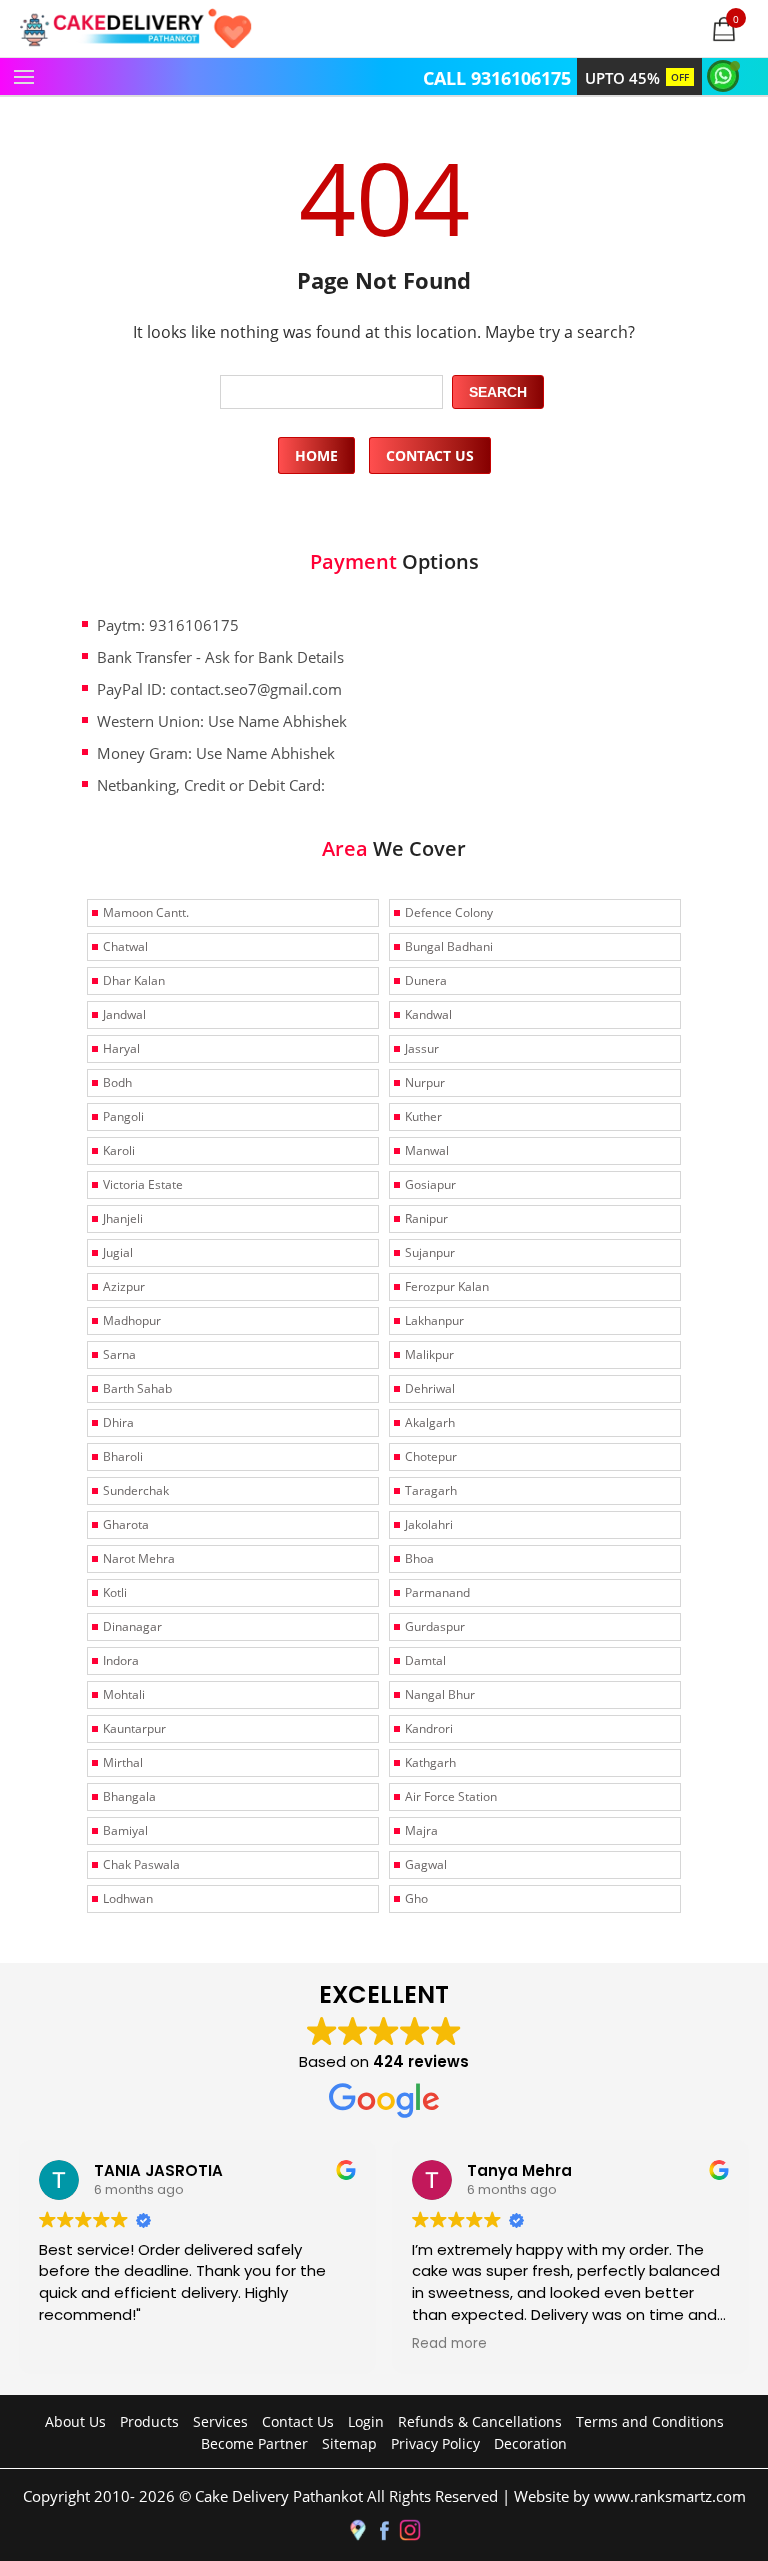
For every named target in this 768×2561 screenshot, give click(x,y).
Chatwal (125, 946)
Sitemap (349, 2443)
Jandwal (124, 1014)
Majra (421, 1830)
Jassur (422, 1048)
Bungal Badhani (449, 946)
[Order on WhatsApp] (726, 74)
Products (149, 2421)
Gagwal (426, 1864)
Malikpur (429, 1354)
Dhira (118, 1422)
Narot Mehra (139, 1558)
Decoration (530, 2443)
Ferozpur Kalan (447, 1286)
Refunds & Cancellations (480, 2421)
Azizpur (124, 1286)
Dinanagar (132, 1626)
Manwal (427, 1150)
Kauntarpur (134, 1728)
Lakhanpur (434, 1320)
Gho (416, 1898)
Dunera (426, 980)
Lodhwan (128, 1898)
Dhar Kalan (134, 980)
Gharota (126, 1524)
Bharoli (123, 1456)
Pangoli (123, 1116)
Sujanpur (430, 1252)
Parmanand (437, 1592)
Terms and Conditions (650, 2421)
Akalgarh (430, 1422)
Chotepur (431, 1456)
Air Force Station (451, 1796)
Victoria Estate (143, 1184)
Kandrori (429, 1728)
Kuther (423, 1116)
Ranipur (426, 1218)
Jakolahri (429, 1524)
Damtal (425, 1660)
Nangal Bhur (440, 1694)
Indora (121, 1660)
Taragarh (431, 1490)
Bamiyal (125, 1830)
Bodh (117, 1082)
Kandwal (428, 1014)
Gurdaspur (435, 1626)
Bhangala (129, 1796)
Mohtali (124, 1694)
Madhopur (132, 1320)
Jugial (118, 1252)
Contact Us (430, 455)
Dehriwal (430, 1388)
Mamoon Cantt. (146, 912)
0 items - (737, 18)
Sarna (119, 1354)
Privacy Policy (435, 2443)
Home (316, 455)
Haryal (121, 1048)
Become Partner (254, 2443)
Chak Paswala (141, 1864)
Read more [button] (449, 2344)
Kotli (115, 1592)
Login (366, 2421)
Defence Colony (449, 912)
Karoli (119, 1150)
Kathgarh (430, 1762)
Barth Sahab (137, 1388)
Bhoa (419, 1558)
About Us (75, 2421)
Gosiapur (430, 1184)
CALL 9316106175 (497, 78)
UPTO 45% (637, 78)
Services (220, 2421)
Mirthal (123, 1762)
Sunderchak (136, 1490)
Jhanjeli (123, 1218)
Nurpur (425, 1082)
